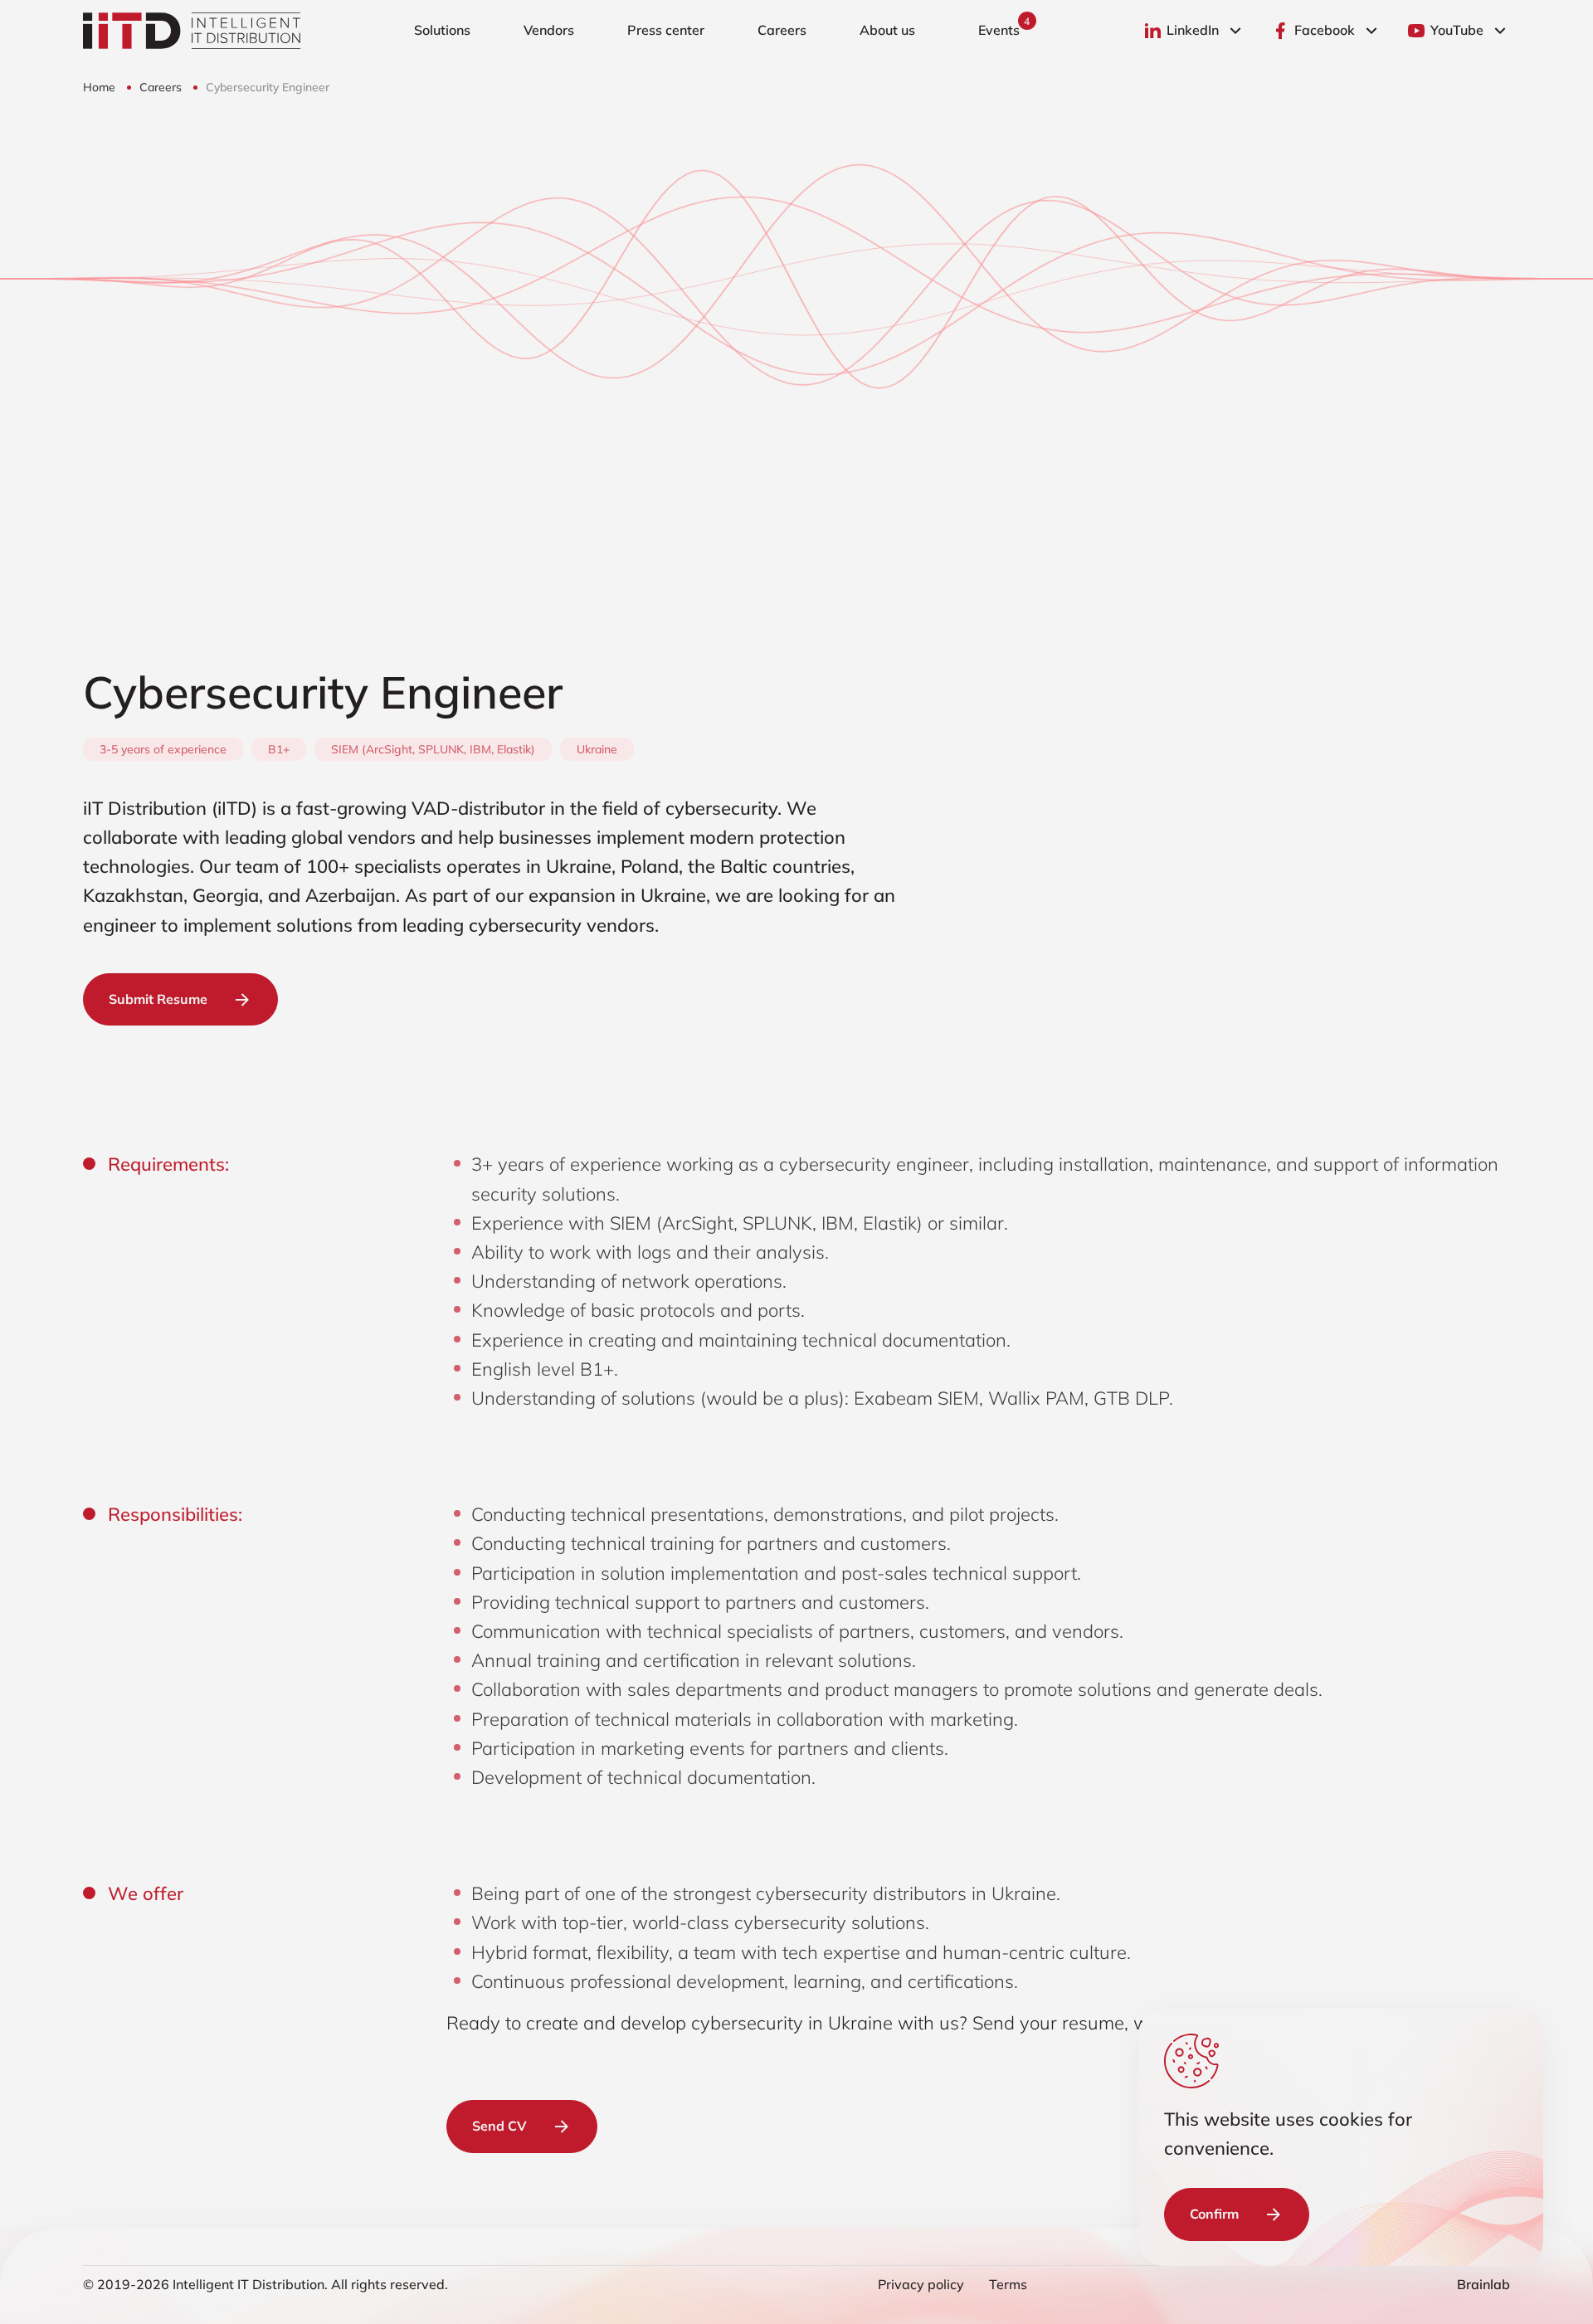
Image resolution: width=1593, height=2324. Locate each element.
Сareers (782, 30)
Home (101, 87)
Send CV (499, 2126)
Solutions (442, 30)
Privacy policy (921, 2284)
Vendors (549, 30)
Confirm (1214, 2214)
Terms (1008, 2284)
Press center (666, 30)
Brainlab (1483, 2284)
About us (887, 30)
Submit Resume (158, 999)
